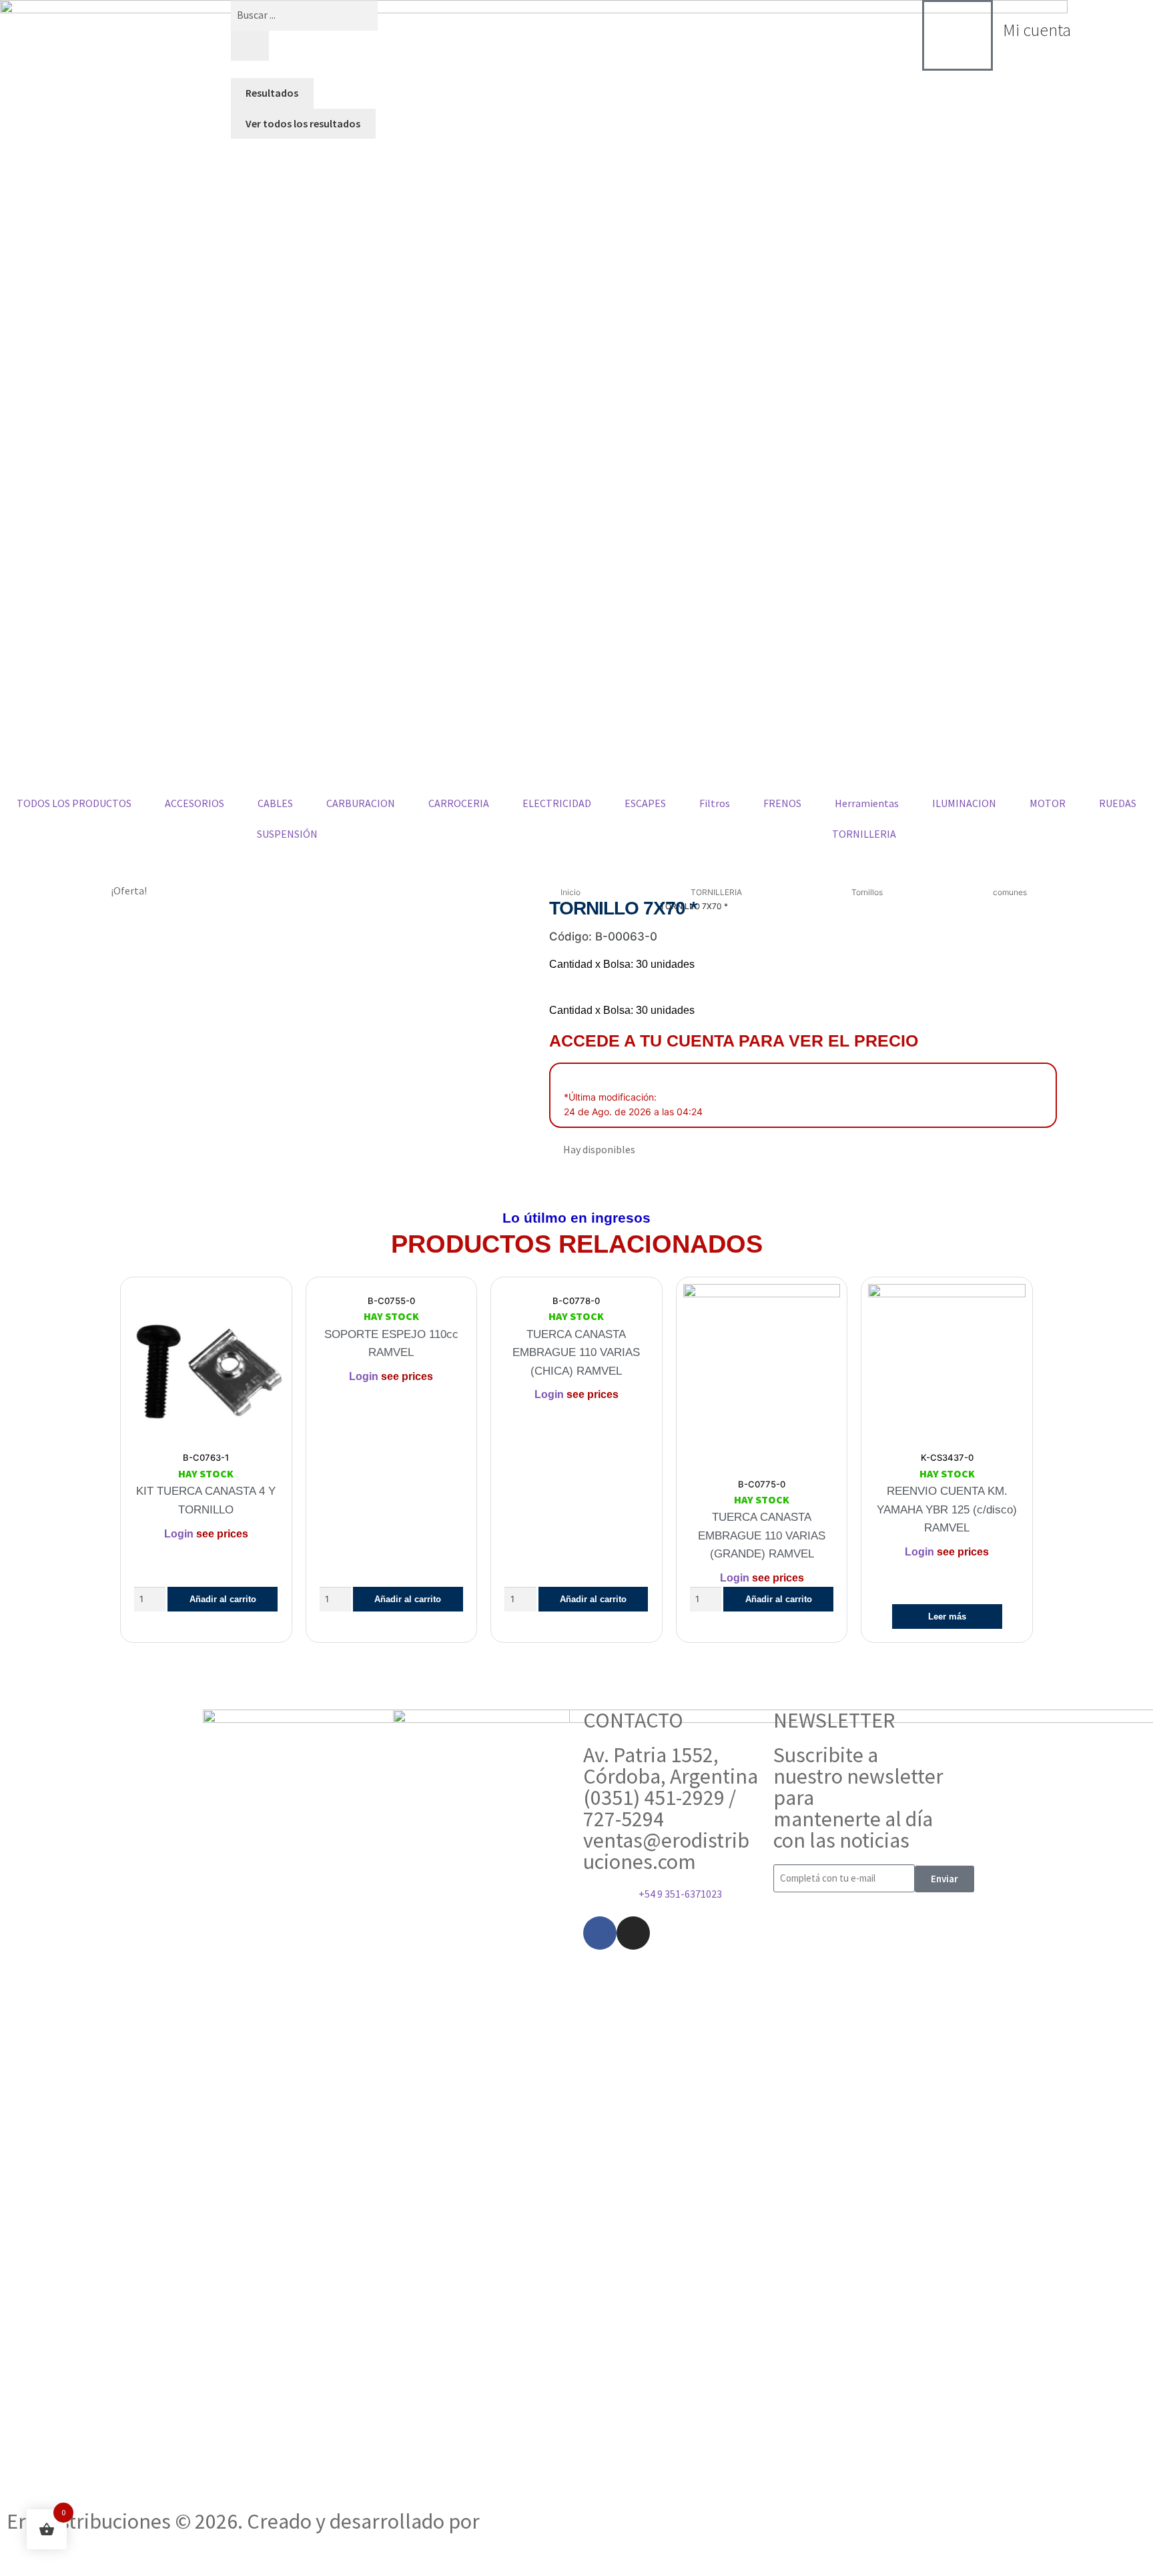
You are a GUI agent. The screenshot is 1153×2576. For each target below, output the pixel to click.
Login (179, 1534)
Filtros (715, 803)
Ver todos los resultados (303, 123)
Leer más (947, 1617)
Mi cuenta (1037, 30)
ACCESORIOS (195, 803)
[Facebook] (600, 1933)
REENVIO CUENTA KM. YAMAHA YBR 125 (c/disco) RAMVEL (947, 1509)
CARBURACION (361, 803)
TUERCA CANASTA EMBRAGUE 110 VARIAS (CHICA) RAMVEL (576, 1353)
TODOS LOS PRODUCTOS (74, 803)
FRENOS (782, 803)
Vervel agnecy (546, 2521)
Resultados (272, 93)
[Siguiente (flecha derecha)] (47, 2569)
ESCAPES (645, 803)
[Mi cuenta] (957, 35)
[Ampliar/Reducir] (15, 2551)
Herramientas (867, 803)
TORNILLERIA (716, 892)
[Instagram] (633, 1933)
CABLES (275, 803)
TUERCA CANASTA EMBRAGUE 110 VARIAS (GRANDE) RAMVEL (762, 1535)
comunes (1010, 892)
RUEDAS (1118, 803)
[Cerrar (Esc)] (112, 2551)
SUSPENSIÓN (287, 834)
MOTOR (1048, 803)
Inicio (570, 892)
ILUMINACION (964, 803)
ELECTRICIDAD (557, 803)
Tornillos (867, 892)
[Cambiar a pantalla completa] (47, 2551)
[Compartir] (80, 2551)
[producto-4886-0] (269, 1039)
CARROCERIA (459, 803)
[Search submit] (250, 46)
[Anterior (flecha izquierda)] (15, 2569)
